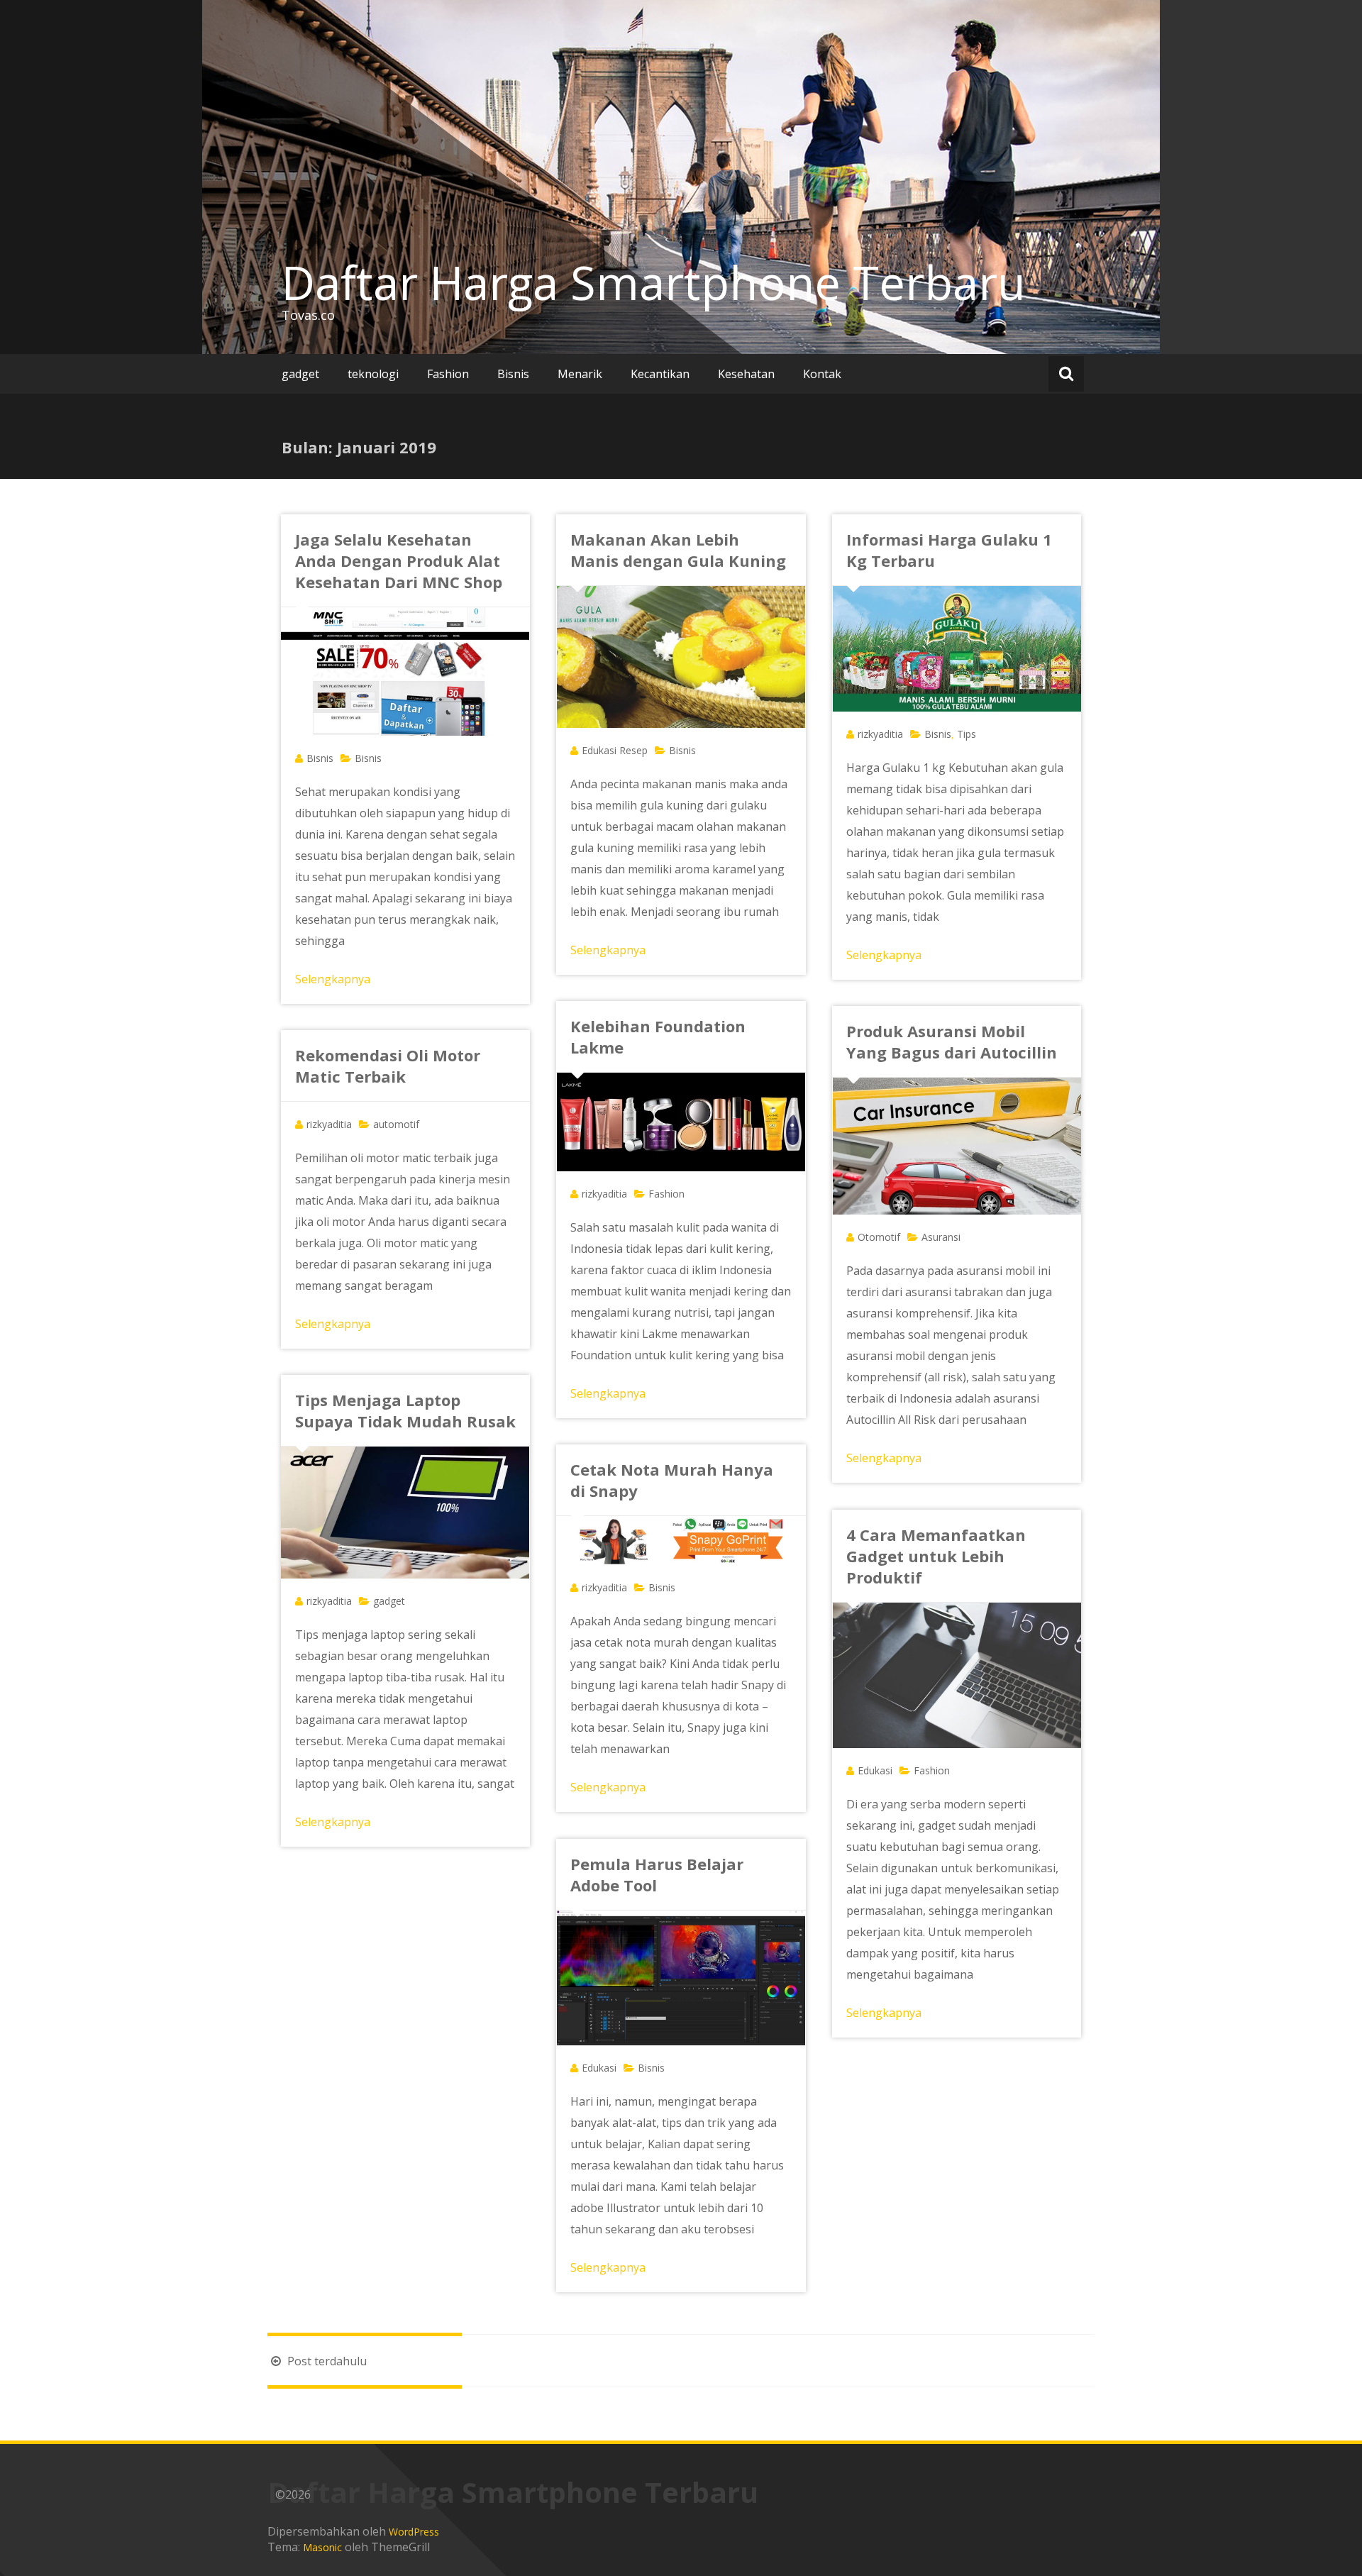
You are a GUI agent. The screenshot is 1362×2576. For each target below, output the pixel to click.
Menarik (580, 374)
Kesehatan (746, 374)
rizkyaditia (880, 734)
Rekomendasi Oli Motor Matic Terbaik (388, 1066)
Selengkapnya (333, 979)
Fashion (448, 374)
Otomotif (879, 1237)
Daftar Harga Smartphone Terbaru (654, 282)
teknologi (373, 374)
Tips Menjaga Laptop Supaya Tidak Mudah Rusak (405, 1410)
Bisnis (513, 374)
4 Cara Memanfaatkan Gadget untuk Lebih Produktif (936, 1556)
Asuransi (941, 1237)
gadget (300, 374)
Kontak (822, 374)
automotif (396, 1124)
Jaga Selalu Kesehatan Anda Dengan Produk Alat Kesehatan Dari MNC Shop (399, 560)
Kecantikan (660, 374)
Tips (967, 734)
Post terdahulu (326, 2361)
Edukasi (875, 1770)
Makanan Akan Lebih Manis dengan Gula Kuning (678, 550)
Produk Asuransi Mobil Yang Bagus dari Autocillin (952, 1041)
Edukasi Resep (615, 750)
